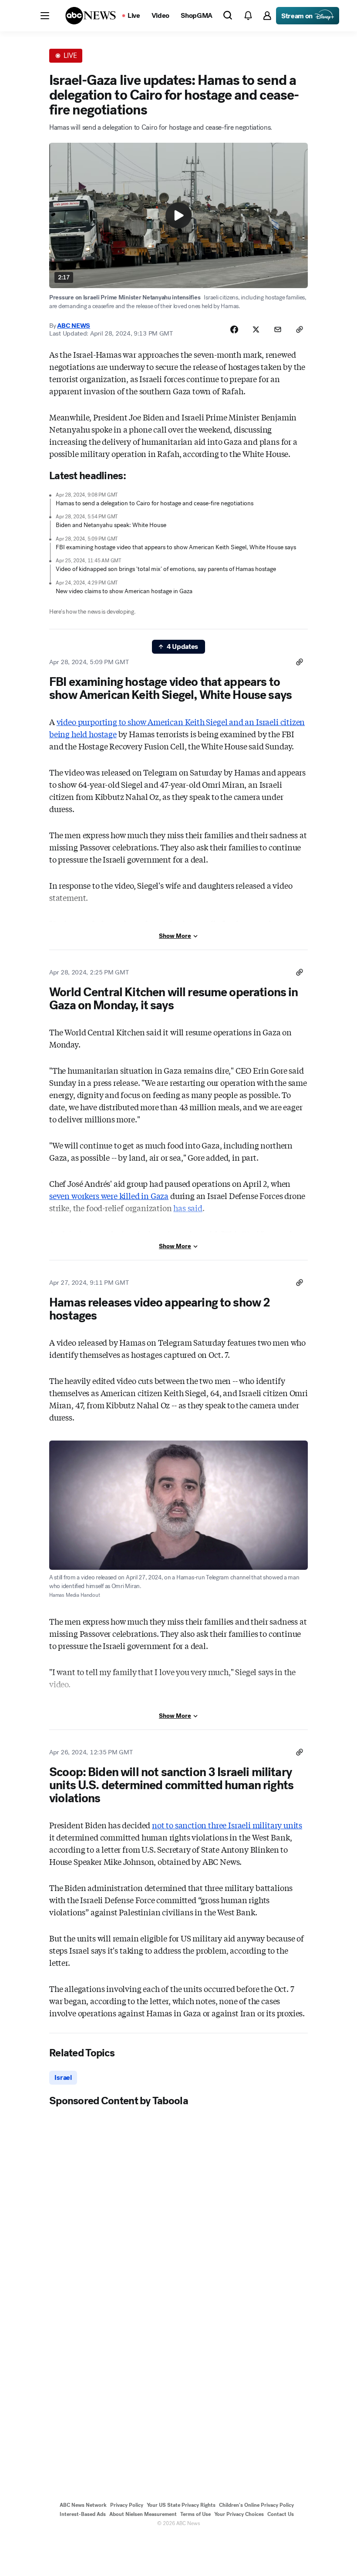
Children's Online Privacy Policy (256, 2505)
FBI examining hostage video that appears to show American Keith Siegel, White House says (176, 547)
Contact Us (281, 2514)
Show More (175, 936)
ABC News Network (83, 2505)
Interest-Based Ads (83, 2514)
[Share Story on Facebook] (234, 329)
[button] (45, 16)
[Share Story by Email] (278, 329)
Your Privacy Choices (239, 2514)
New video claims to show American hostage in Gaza (124, 591)
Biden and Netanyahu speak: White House (111, 525)
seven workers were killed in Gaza (109, 1196)
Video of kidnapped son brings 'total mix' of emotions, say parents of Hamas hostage (166, 569)
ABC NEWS (74, 326)
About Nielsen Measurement (143, 2514)
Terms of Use (195, 2514)
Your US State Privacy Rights (181, 2505)
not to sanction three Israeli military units (227, 1825)
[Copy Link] (300, 329)
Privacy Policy (127, 2505)
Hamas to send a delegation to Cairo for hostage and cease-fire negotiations (155, 503)
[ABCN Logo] (91, 16)
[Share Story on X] (256, 329)
